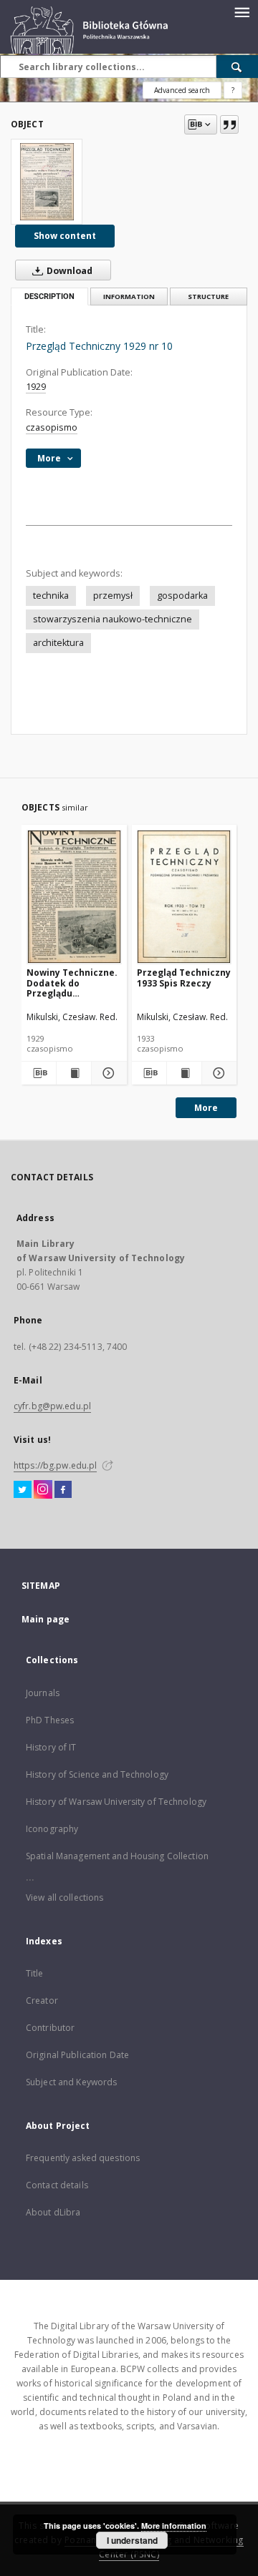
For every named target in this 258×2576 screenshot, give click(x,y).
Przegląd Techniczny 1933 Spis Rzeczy (184, 978)
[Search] (237, 67)
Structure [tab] (208, 297)
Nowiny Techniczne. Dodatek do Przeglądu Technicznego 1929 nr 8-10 (72, 983)
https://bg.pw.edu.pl (55, 1465)
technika (51, 596)
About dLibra (53, 2212)
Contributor (50, 2028)
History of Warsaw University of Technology (116, 1802)
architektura (58, 643)
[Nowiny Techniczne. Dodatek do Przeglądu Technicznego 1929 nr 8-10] (74, 897)
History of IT (51, 1747)
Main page (46, 1619)
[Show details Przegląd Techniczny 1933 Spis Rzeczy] (217, 1073)
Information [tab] (129, 297)
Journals (43, 1693)
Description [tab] (49, 297)
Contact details (57, 2185)
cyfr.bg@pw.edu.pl (52, 1406)
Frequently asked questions (83, 2158)
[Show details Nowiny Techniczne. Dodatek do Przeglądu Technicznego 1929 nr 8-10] (107, 1073)
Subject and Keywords (71, 2082)
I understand (132, 2540)
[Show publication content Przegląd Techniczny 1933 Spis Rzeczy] (184, 1073)
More (206, 1108)
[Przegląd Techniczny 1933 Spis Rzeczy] (185, 897)
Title (35, 1973)
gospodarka (182, 596)
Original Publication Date (77, 2055)
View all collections (64, 1897)
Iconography (52, 1829)
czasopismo (52, 427)
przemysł (113, 596)
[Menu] (242, 11)
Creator (42, 2000)
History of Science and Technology (97, 1774)
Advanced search (182, 90)
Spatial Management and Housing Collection (117, 1856)
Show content (65, 236)
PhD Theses (50, 1720)
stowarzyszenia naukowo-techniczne (113, 619)
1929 (36, 387)
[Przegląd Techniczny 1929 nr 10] (47, 182)
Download (68, 271)
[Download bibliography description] (39, 1073)
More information (174, 2526)
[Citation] (229, 124)
